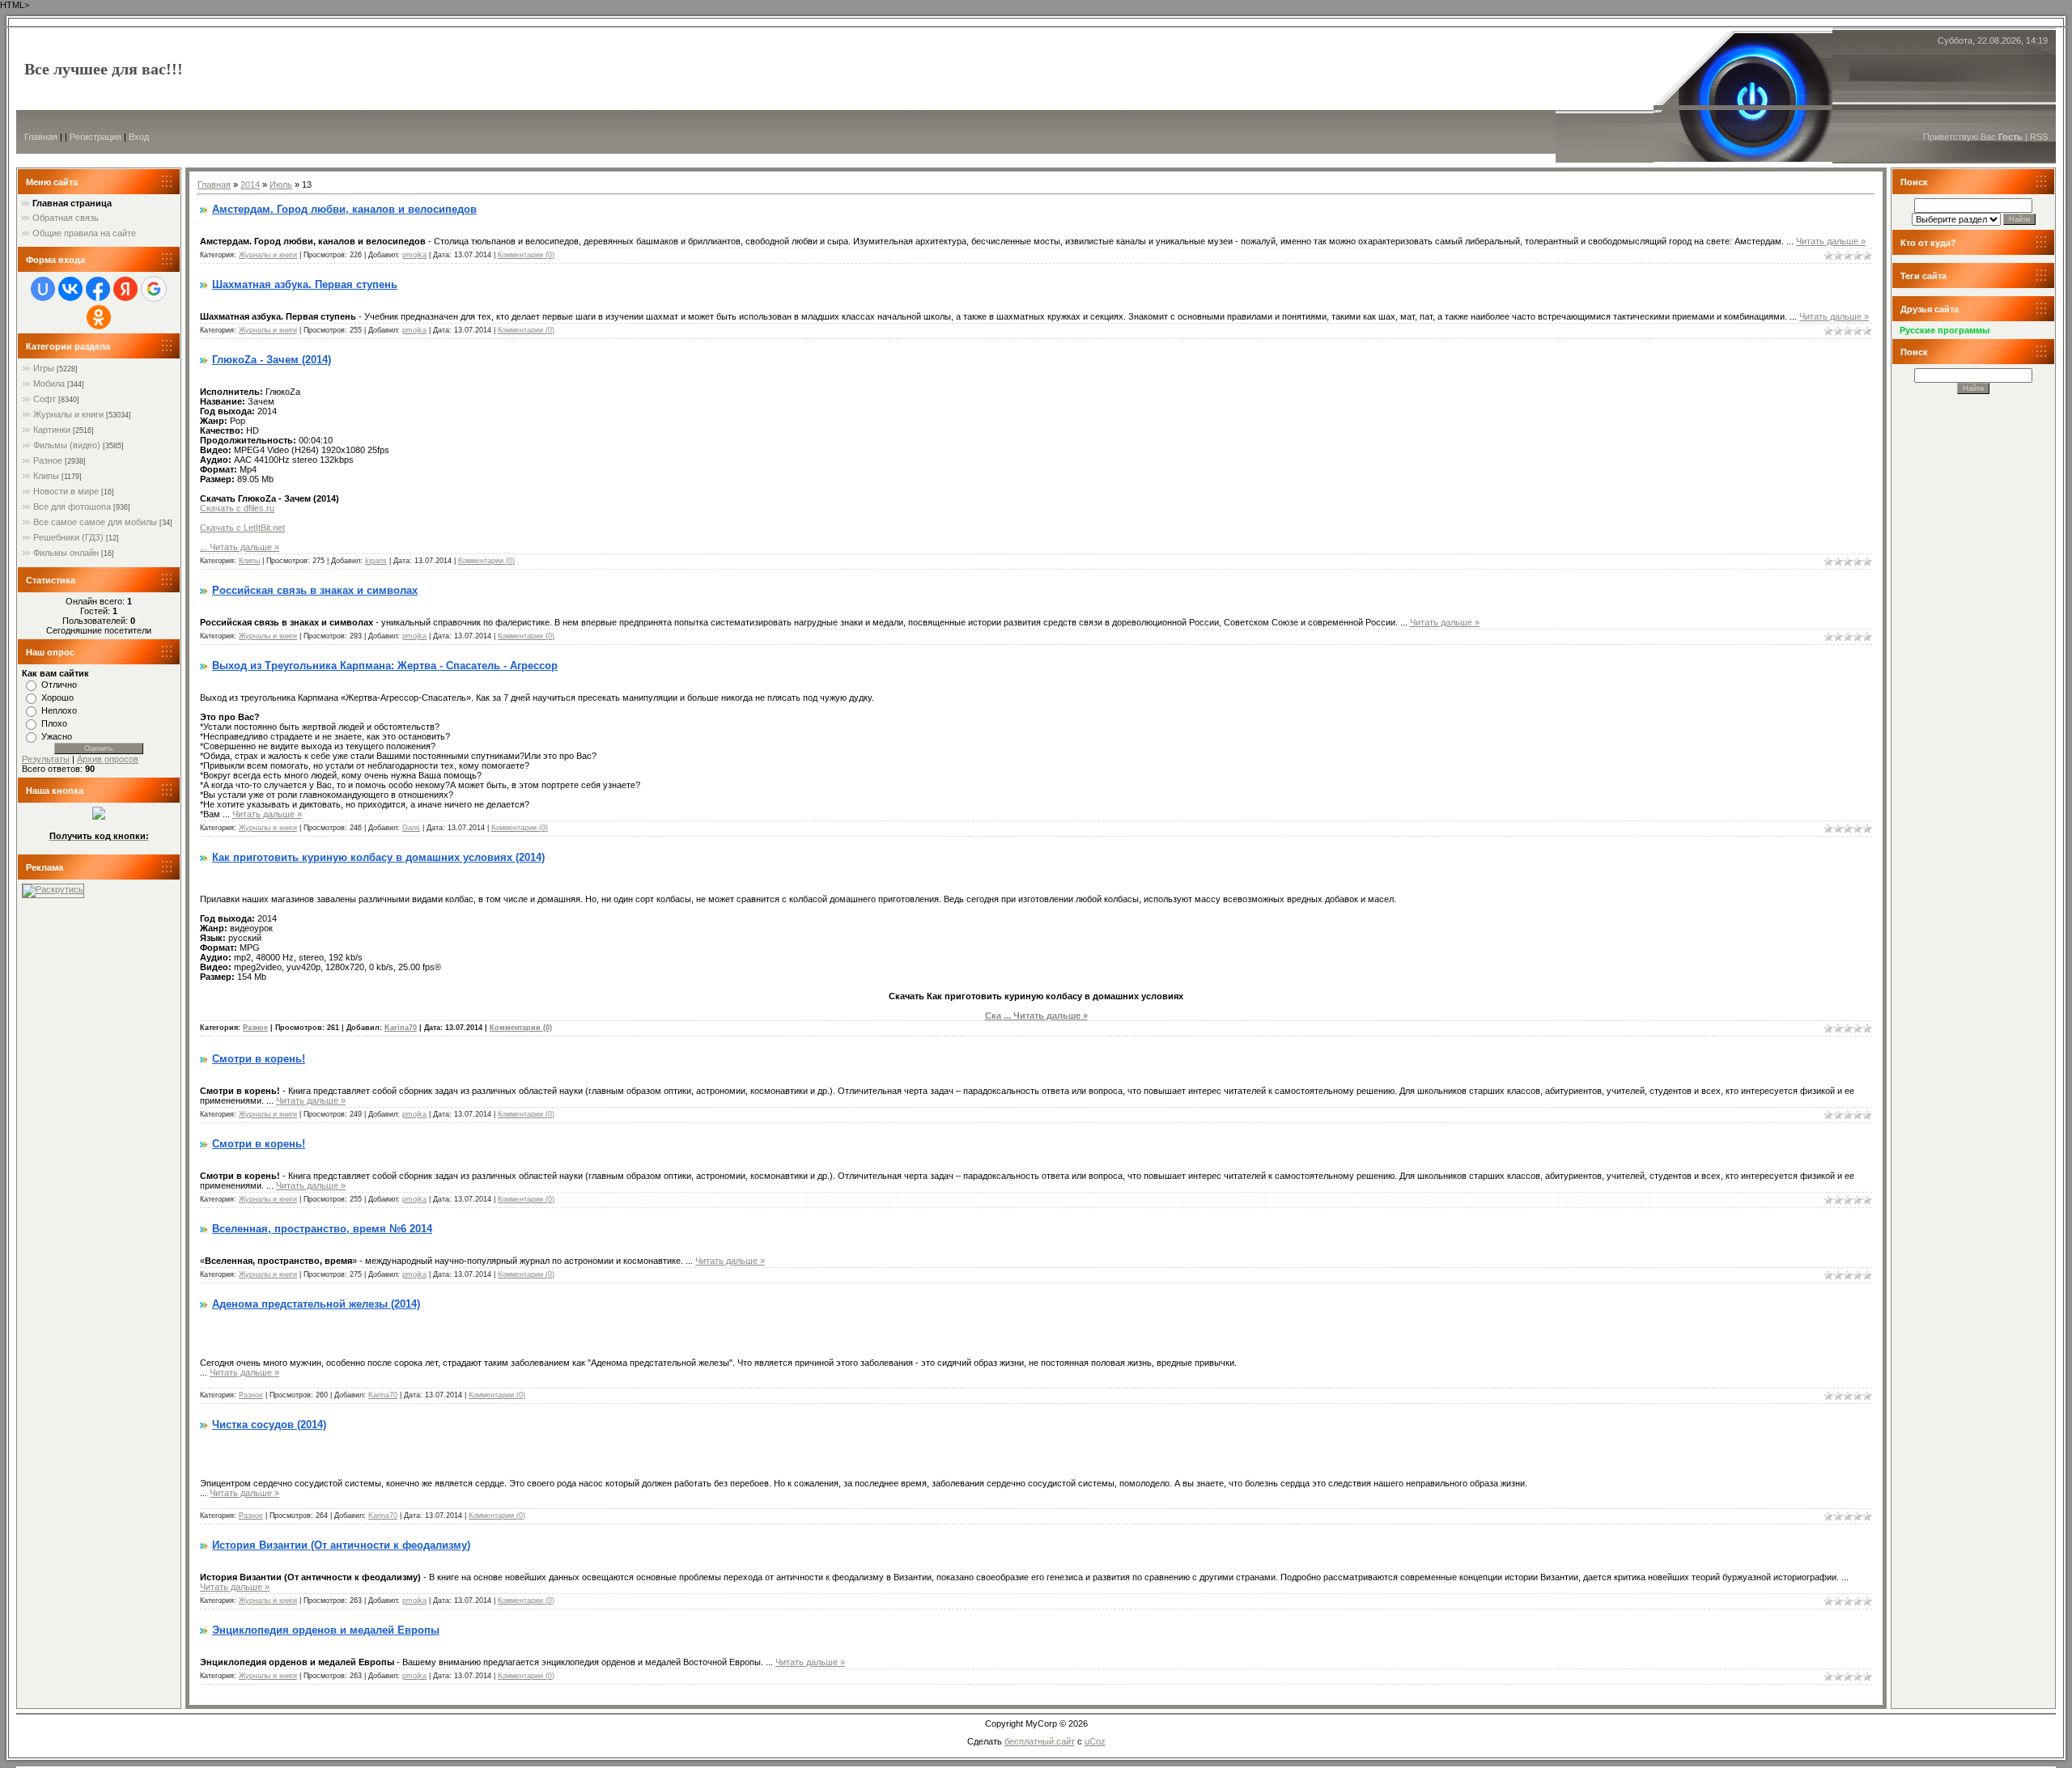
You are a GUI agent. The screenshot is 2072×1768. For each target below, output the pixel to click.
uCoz (1095, 1741)
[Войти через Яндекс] (125, 289)
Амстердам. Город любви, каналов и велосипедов (344, 209)
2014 (250, 184)
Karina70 (401, 1028)
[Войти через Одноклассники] (99, 317)
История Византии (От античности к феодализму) (341, 1545)
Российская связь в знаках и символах (315, 590)
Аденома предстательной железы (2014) (316, 1304)
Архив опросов (108, 759)
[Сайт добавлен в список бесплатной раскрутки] (53, 889)
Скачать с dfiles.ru (237, 508)
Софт (45, 399)
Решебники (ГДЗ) (68, 537)
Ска (999, 1015)
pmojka (414, 255)
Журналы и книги (68, 414)
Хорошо (57, 697)
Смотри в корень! (259, 1059)
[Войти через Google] (154, 289)
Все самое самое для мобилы (95, 522)
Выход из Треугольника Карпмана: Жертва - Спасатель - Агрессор (385, 666)
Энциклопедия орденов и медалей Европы (326, 1630)
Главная (41, 137)
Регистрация (96, 137)
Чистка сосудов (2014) (269, 1425)
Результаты (46, 759)
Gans (411, 828)
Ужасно (57, 736)
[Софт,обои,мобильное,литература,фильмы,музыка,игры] (99, 816)
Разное (48, 460)
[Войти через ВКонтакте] (70, 289)
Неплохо (59, 710)
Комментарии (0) (526, 255)
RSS (2039, 137)
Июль (281, 184)
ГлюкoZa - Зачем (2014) (272, 360)
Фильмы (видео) (67, 445)
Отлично (59, 685)
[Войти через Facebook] (98, 289)
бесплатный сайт (1040, 1741)
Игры (44, 368)
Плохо (54, 723)
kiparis (376, 561)
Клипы (46, 476)
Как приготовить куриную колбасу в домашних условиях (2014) (378, 857)
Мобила (49, 384)
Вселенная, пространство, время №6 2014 (322, 1229)
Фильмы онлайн (66, 553)
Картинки (52, 430)
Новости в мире (66, 491)
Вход (139, 137)
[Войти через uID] (43, 289)
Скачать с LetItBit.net (242, 528)
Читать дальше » (1831, 241)
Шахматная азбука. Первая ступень (305, 284)
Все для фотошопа (72, 507)
